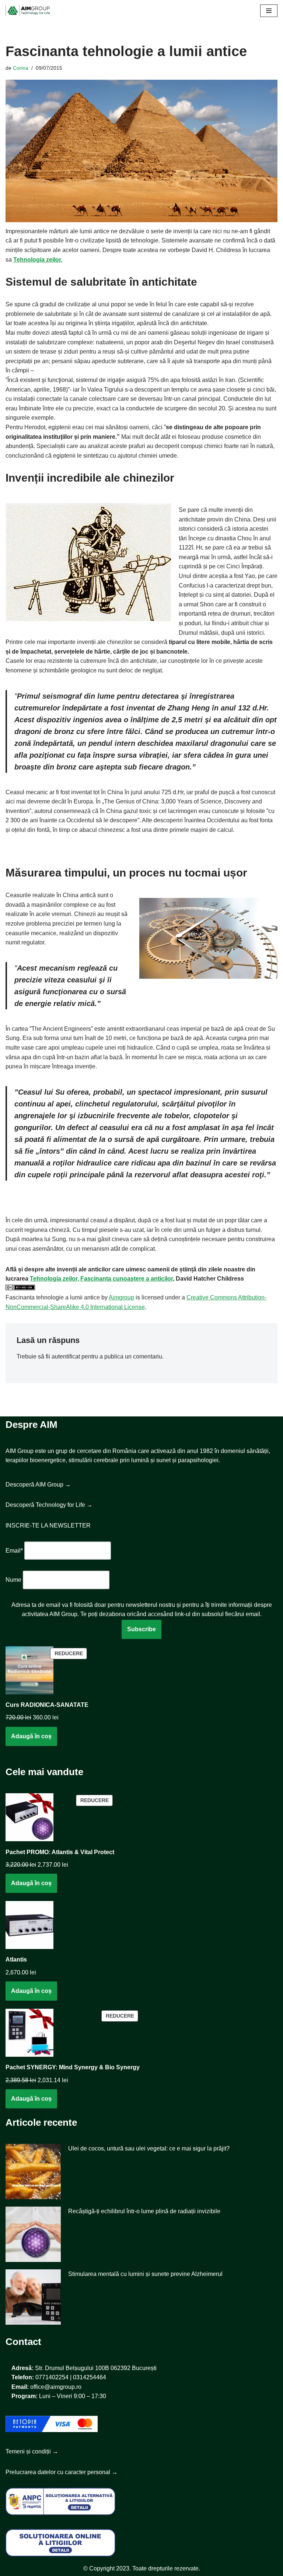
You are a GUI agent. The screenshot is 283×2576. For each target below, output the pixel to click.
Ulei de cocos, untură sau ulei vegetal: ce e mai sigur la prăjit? (149, 2148)
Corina (21, 68)
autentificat (66, 1356)
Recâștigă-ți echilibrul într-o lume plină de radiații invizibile (144, 2211)
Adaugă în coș (31, 1736)
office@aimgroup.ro (56, 2387)
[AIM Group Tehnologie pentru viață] (28, 11)
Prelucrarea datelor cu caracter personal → (62, 2472)
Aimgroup (121, 1297)
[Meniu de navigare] (269, 11)
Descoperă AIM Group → (38, 1485)
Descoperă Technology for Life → (49, 1505)
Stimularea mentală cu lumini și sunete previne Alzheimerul (145, 2274)
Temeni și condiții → (32, 2451)
